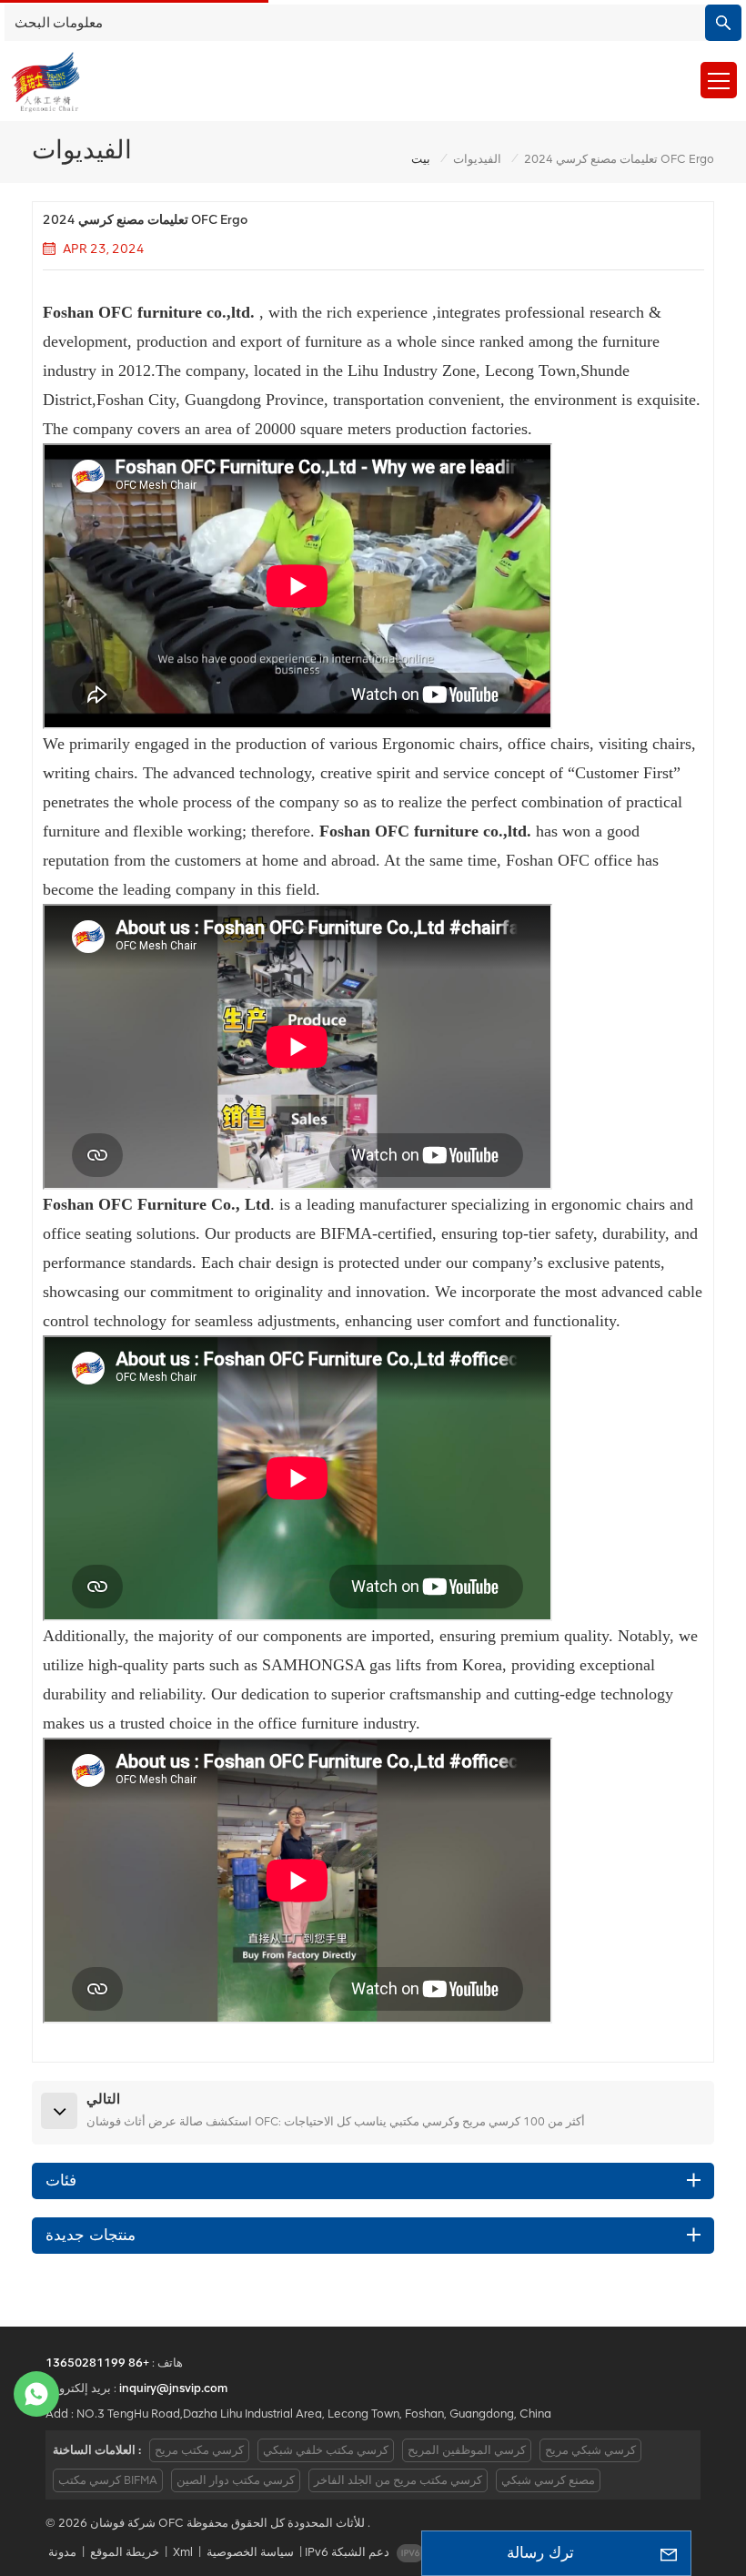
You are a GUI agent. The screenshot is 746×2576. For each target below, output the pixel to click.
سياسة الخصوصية (250, 2552)
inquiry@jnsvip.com (173, 2388)
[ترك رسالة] (669, 2553)
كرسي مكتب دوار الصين (236, 2480)
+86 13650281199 (97, 2363)
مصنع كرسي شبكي (548, 2480)
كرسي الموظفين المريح (467, 2450)
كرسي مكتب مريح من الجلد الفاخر (398, 2480)
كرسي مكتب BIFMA (108, 2480)
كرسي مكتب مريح (199, 2450)
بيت (421, 159)
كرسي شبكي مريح (590, 2450)
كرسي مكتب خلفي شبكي (326, 2450)
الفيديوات (477, 159)
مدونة (62, 2552)
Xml (183, 2552)
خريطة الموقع (125, 2552)
